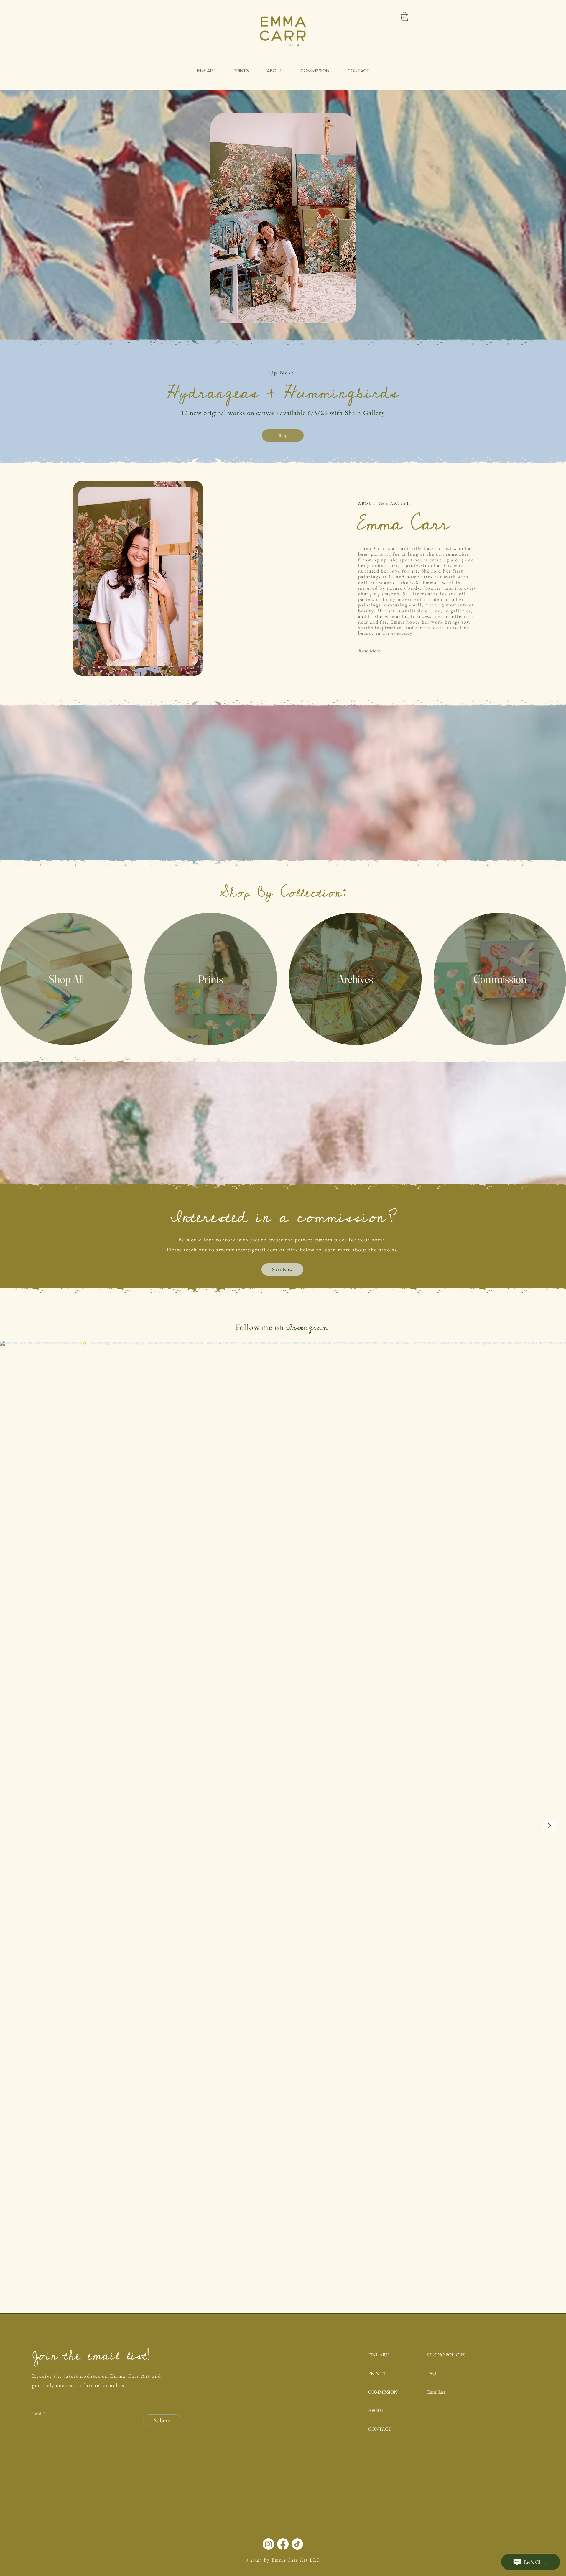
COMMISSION (383, 2392)
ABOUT (376, 2410)
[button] (405, 17)
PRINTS (376, 2373)
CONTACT (380, 2429)
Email (37, 2414)
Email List (436, 2392)
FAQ (432, 2373)
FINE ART (378, 2355)
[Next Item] (549, 1826)
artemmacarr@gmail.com (247, 1250)
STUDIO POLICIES (446, 2355)
